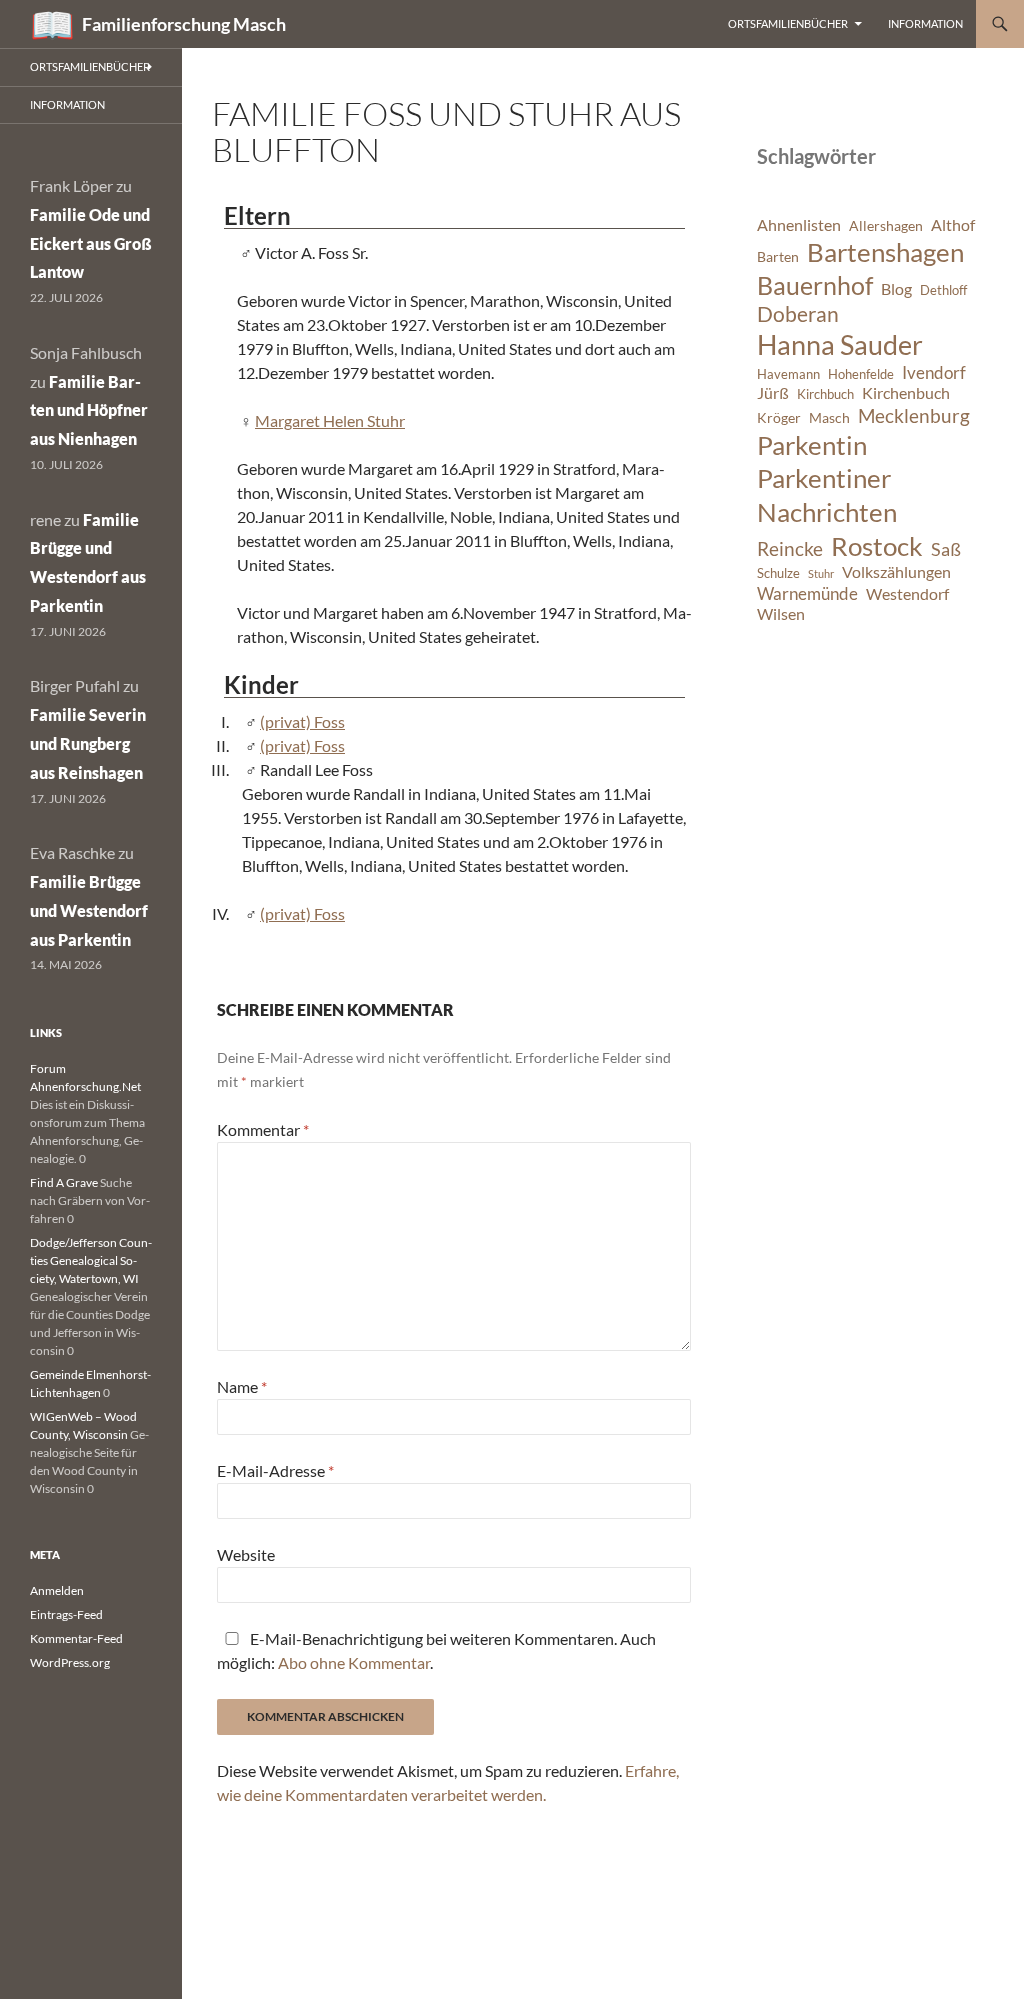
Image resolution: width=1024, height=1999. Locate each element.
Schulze (778, 573)
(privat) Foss (302, 721)
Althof (953, 225)
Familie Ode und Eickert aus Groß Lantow (91, 243)
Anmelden (57, 1590)
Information (925, 23)
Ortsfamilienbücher (788, 23)
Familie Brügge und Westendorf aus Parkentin (89, 910)
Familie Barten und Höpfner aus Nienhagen (89, 410)
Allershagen (886, 225)
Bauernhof (815, 285)
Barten (778, 256)
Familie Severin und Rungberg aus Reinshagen (88, 743)
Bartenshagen (885, 252)
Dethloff (943, 290)
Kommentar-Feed (76, 1638)
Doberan (798, 314)
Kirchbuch (825, 394)
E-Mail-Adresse (275, 1470)
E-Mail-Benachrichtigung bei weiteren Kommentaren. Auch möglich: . (436, 1650)
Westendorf (907, 594)
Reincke (790, 548)
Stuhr (821, 573)
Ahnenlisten (799, 225)
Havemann (788, 374)
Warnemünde (807, 593)
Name (242, 1386)
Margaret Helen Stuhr (330, 420)
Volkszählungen (896, 572)
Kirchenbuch (906, 393)
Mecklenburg (914, 415)
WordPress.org (70, 1662)
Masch (829, 417)
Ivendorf (934, 372)
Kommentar (263, 1129)
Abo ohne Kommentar (354, 1662)
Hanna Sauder (840, 345)
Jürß (773, 393)
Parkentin (812, 445)
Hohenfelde (861, 374)
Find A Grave (64, 1182)
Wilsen (781, 614)
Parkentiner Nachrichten (827, 495)
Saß (946, 549)
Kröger (779, 417)
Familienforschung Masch (184, 24)
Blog (896, 289)
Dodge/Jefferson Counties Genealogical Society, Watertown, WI (91, 1260)
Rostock (877, 546)
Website (246, 1554)
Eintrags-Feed (66, 1614)
